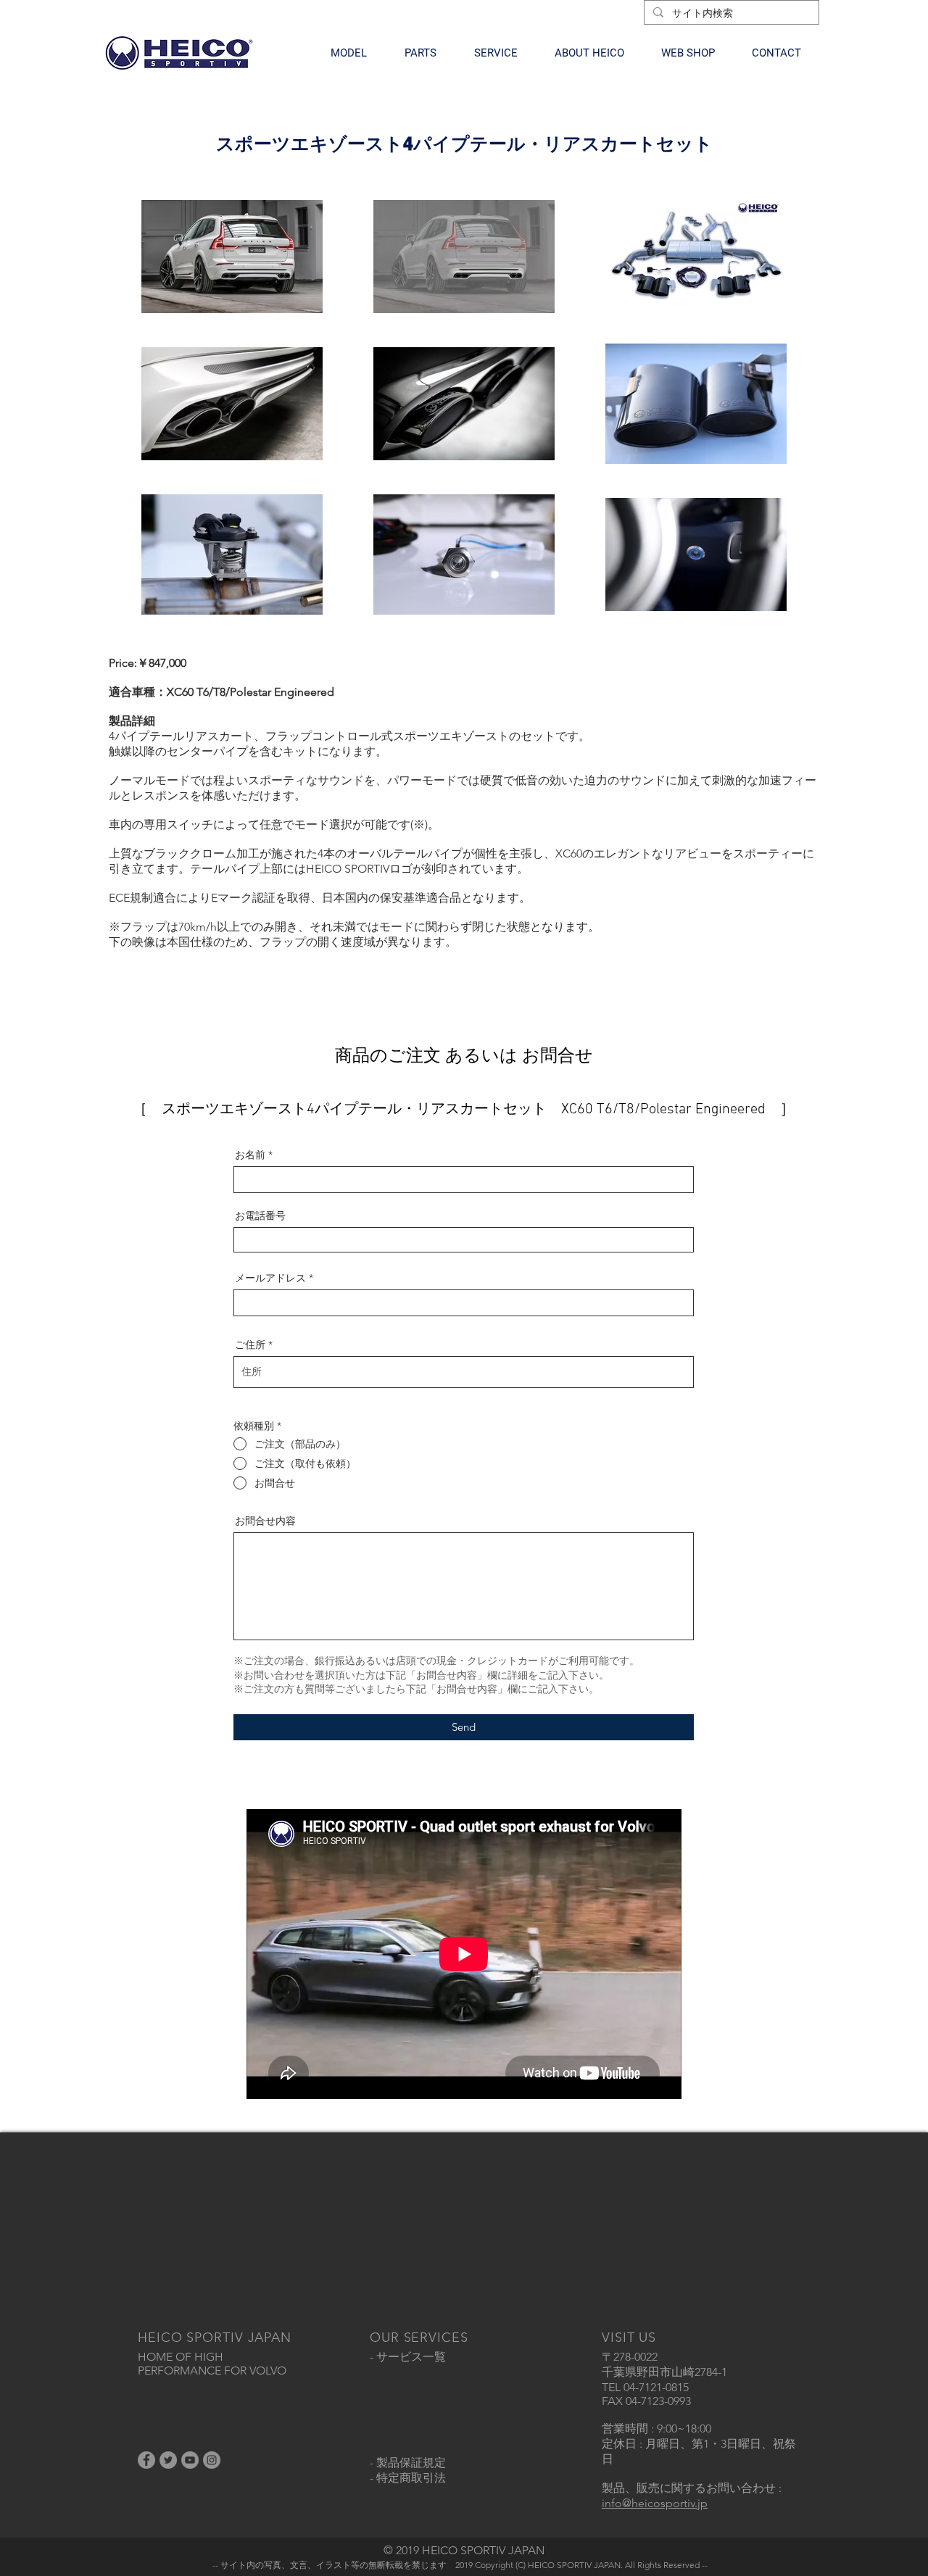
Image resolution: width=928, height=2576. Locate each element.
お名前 (250, 1155)
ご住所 (250, 1345)
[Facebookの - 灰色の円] (146, 2460)
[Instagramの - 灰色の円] (212, 2460)
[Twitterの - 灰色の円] (168, 2460)
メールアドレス (270, 1278)
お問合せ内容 (265, 1521)
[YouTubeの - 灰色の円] (190, 2460)
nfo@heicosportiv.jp (656, 2503)
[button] (349, 53)
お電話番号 (260, 1216)
